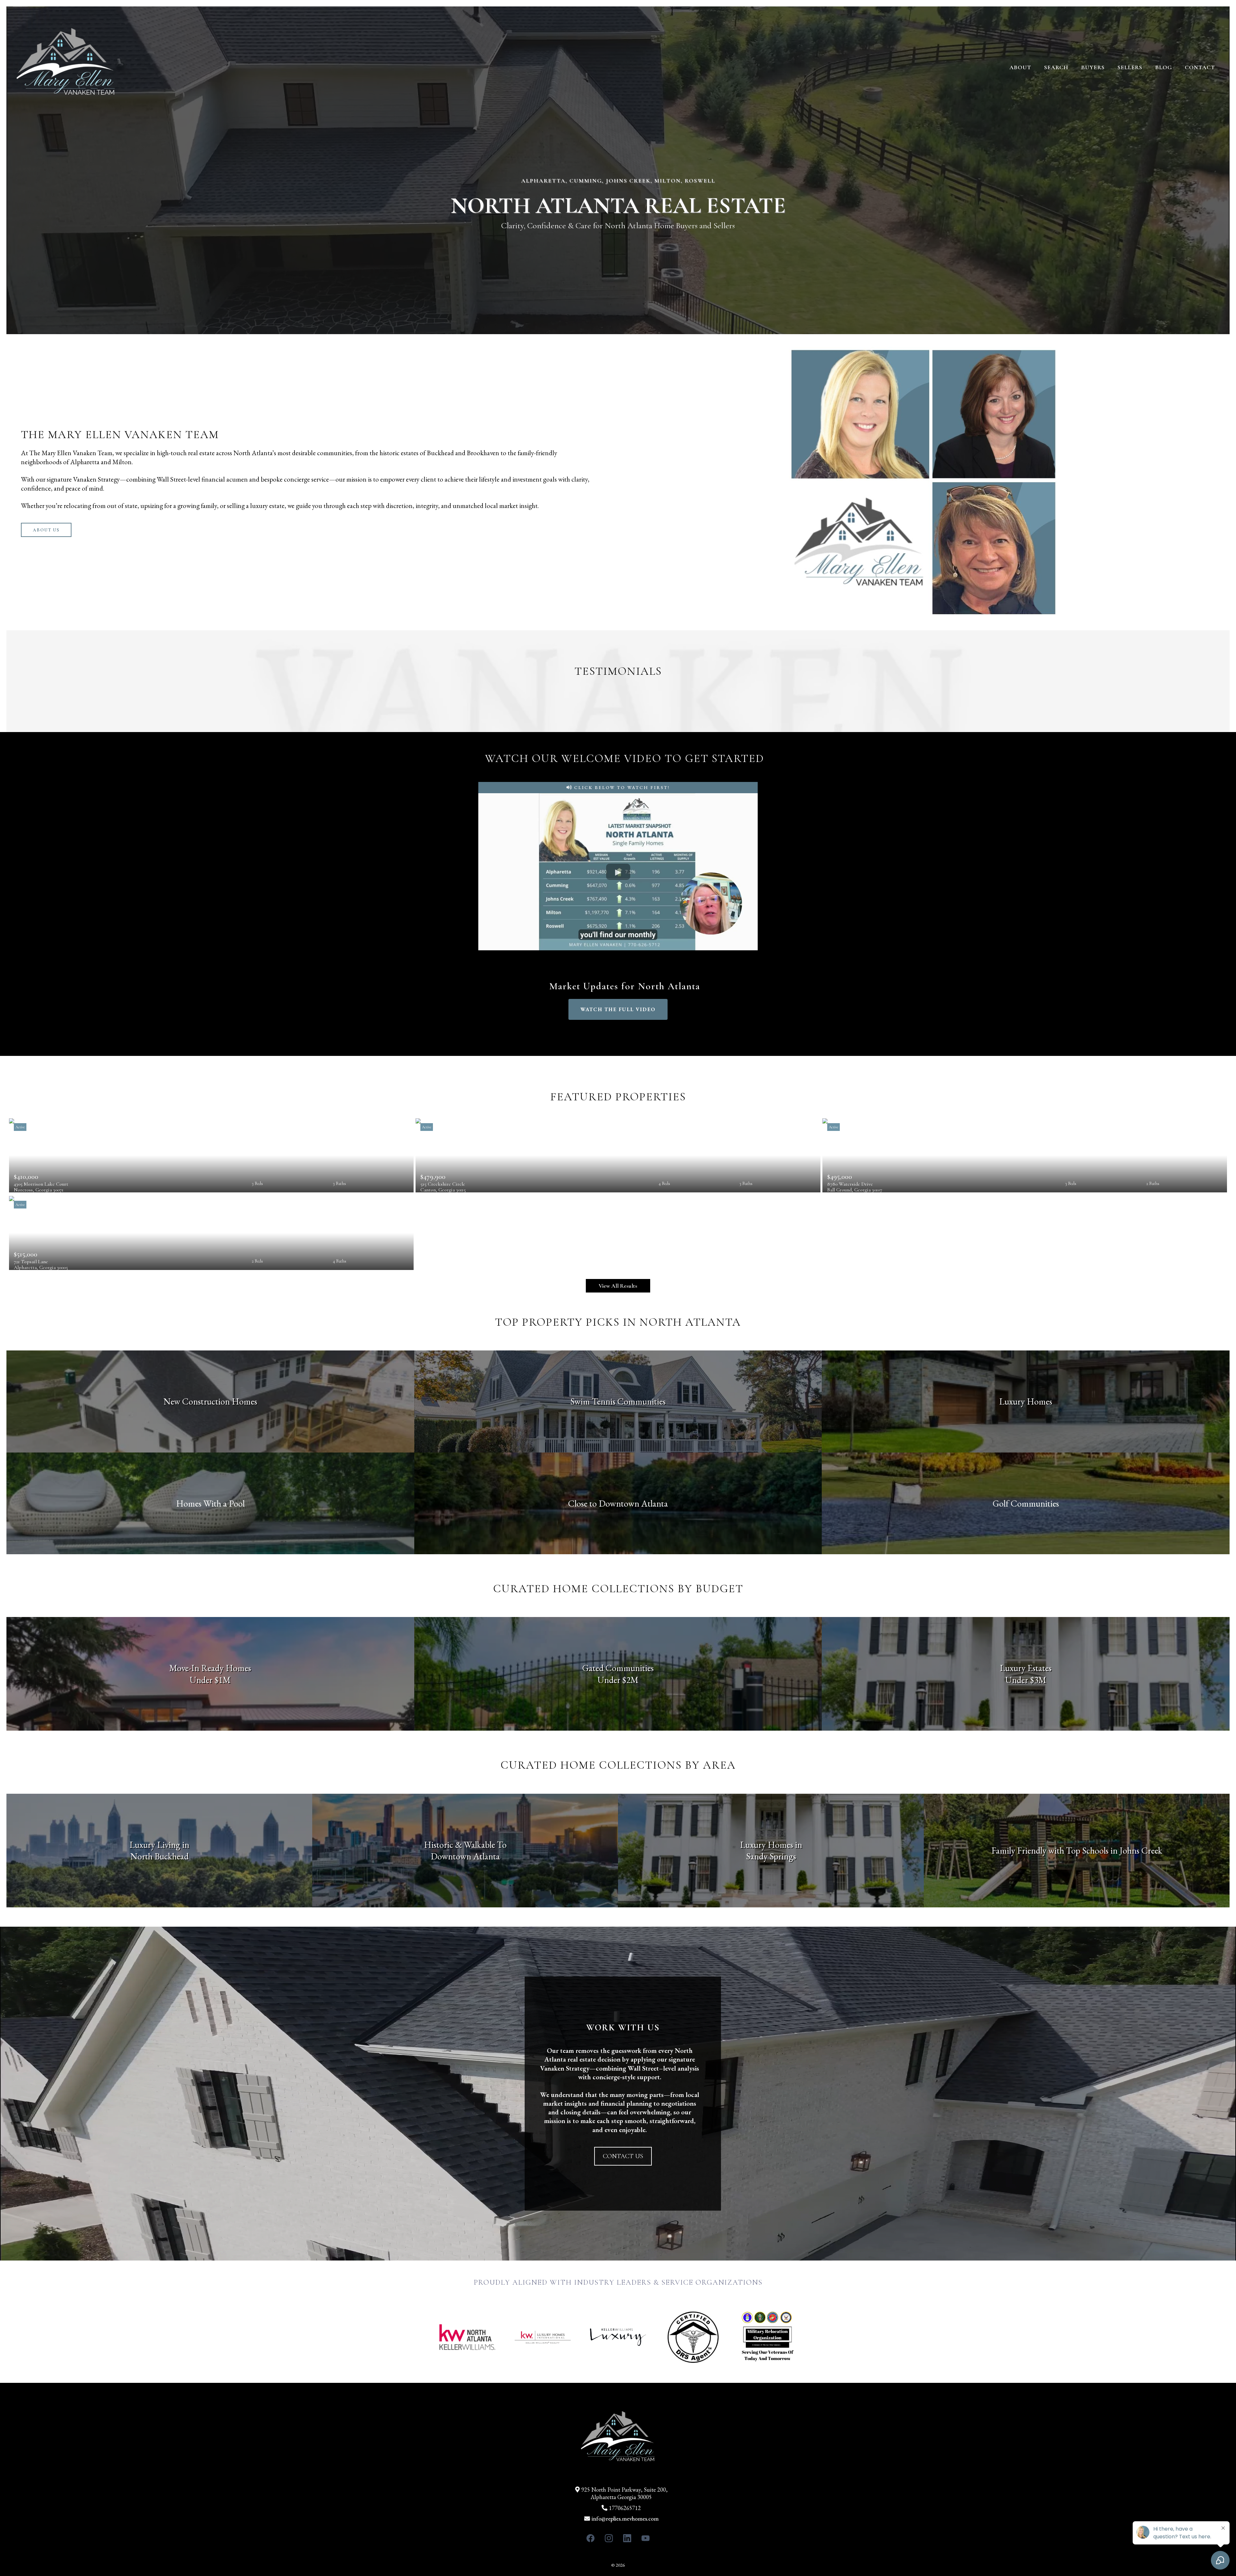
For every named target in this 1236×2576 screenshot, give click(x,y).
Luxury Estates (1026, 1668)
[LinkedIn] (627, 2538)
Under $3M (1026, 1680)
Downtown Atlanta (465, 1856)
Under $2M (618, 1680)
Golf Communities (1026, 1503)
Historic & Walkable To (465, 1845)
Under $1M (210, 1680)
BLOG (1164, 67)
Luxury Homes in (771, 1845)
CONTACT (1200, 67)
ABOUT (1020, 67)
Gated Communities (618, 1668)
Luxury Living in (159, 1845)
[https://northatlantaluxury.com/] (66, 67)
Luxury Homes (1026, 1401)
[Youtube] (646, 2538)
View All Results (618, 1286)
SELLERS (1130, 67)
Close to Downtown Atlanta (618, 1503)
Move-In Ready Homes (210, 1668)
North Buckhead (159, 1856)
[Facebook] (590, 2538)
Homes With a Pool (210, 1503)
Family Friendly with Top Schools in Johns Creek (1077, 1850)
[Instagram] (609, 2538)
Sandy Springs (771, 1856)
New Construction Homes (210, 1401)
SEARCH (1056, 67)
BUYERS (1093, 67)
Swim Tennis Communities (618, 1401)
